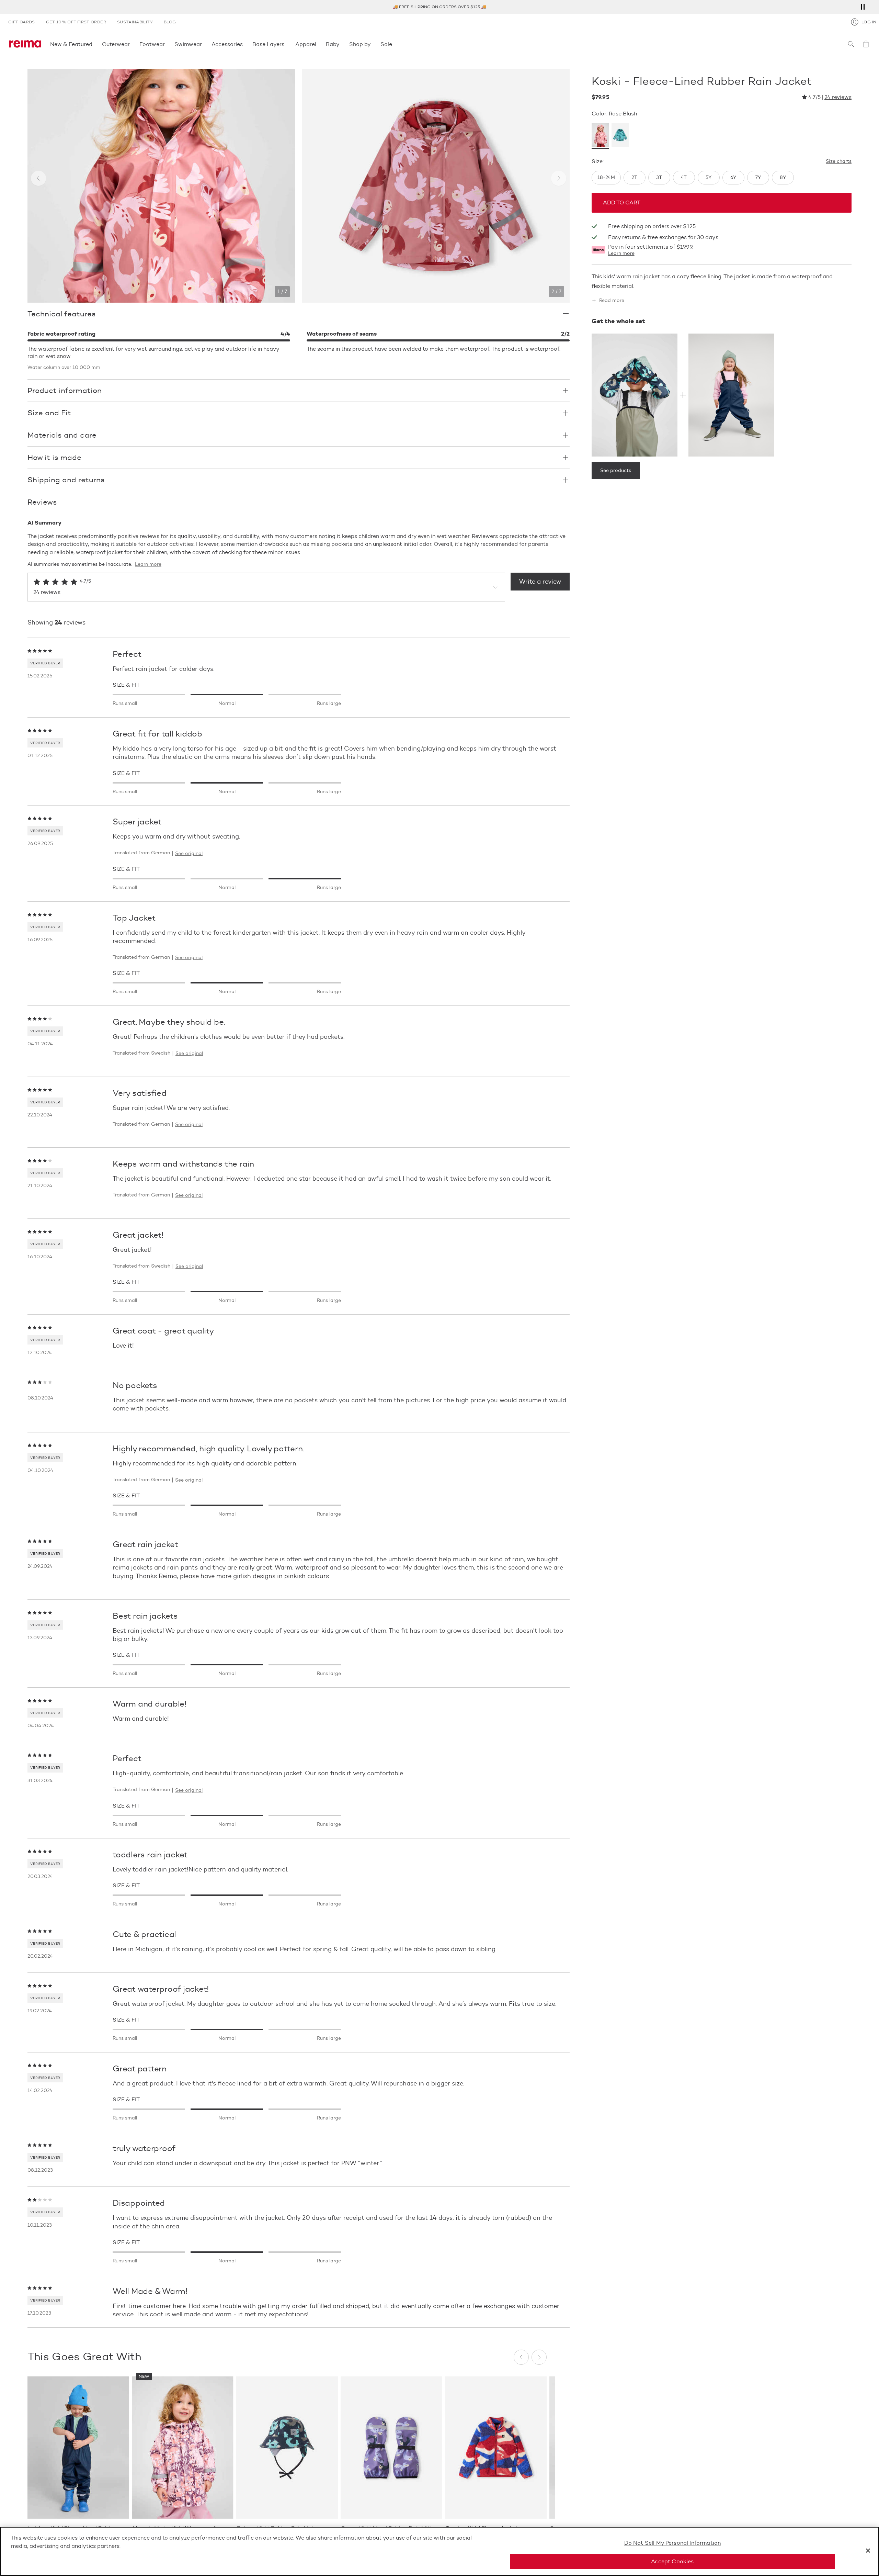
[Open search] (851, 44)
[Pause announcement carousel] (863, 7)
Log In (869, 22)
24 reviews (838, 97)
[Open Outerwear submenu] (132, 44)
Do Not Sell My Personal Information (673, 2543)
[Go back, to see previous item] (38, 178)
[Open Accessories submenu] (245, 44)
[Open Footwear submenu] (167, 44)
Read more (612, 301)
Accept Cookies (672, 2561)
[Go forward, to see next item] (559, 178)
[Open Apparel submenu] (318, 44)
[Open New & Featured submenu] (94, 44)
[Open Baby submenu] (342, 44)
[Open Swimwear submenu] (204, 44)
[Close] (868, 2551)
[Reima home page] (25, 44)
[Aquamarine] (620, 136)
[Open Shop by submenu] (373, 44)
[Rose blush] (600, 136)
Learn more (621, 254)
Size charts (839, 161)
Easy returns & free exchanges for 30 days (663, 238)
